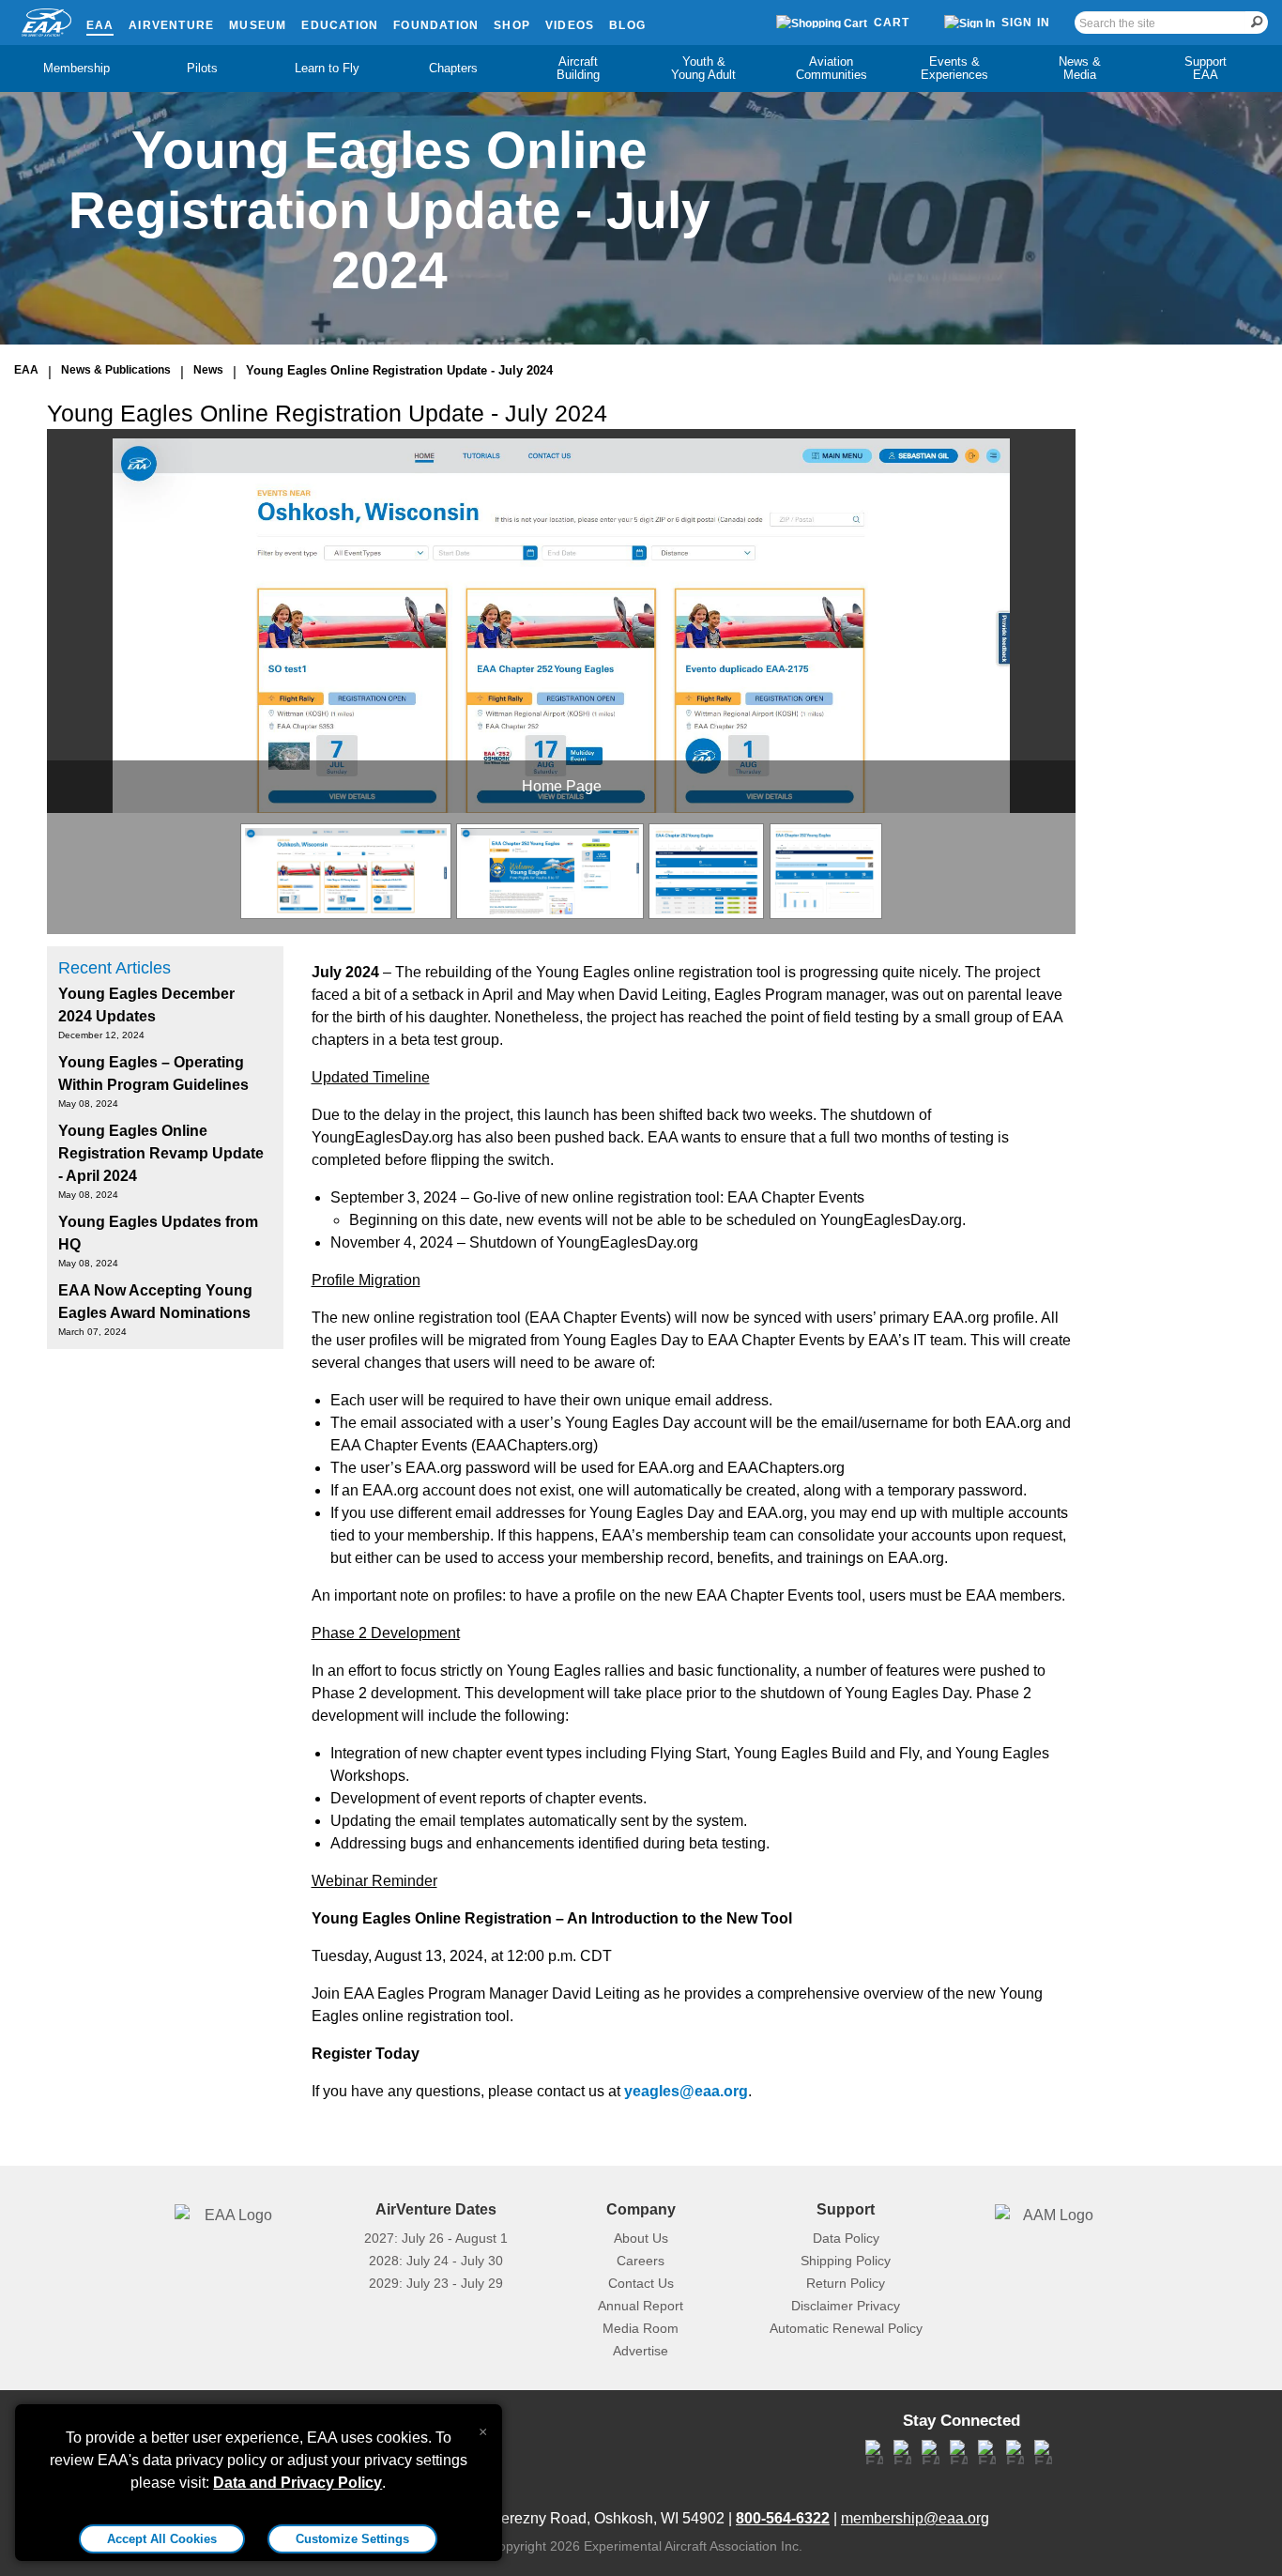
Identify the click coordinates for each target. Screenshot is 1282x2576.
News (208, 370)
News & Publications (116, 370)
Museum (258, 25)
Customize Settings (352, 2539)
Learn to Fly (327, 68)
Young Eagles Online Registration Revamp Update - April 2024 (161, 1153)
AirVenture (171, 25)
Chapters (453, 68)
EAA (100, 25)
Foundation (436, 25)
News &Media (1080, 68)
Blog (627, 25)
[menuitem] (77, 69)
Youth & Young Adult (703, 68)
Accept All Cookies (162, 2539)
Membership (76, 68)
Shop (512, 25)
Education (340, 25)
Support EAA (1206, 68)
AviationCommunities (832, 68)
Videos (570, 25)
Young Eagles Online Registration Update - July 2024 (399, 370)
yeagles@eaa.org (686, 2091)
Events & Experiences (954, 68)
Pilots (202, 68)
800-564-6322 (783, 2518)
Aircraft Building (578, 68)
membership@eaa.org (915, 2518)
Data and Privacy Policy (298, 2483)
